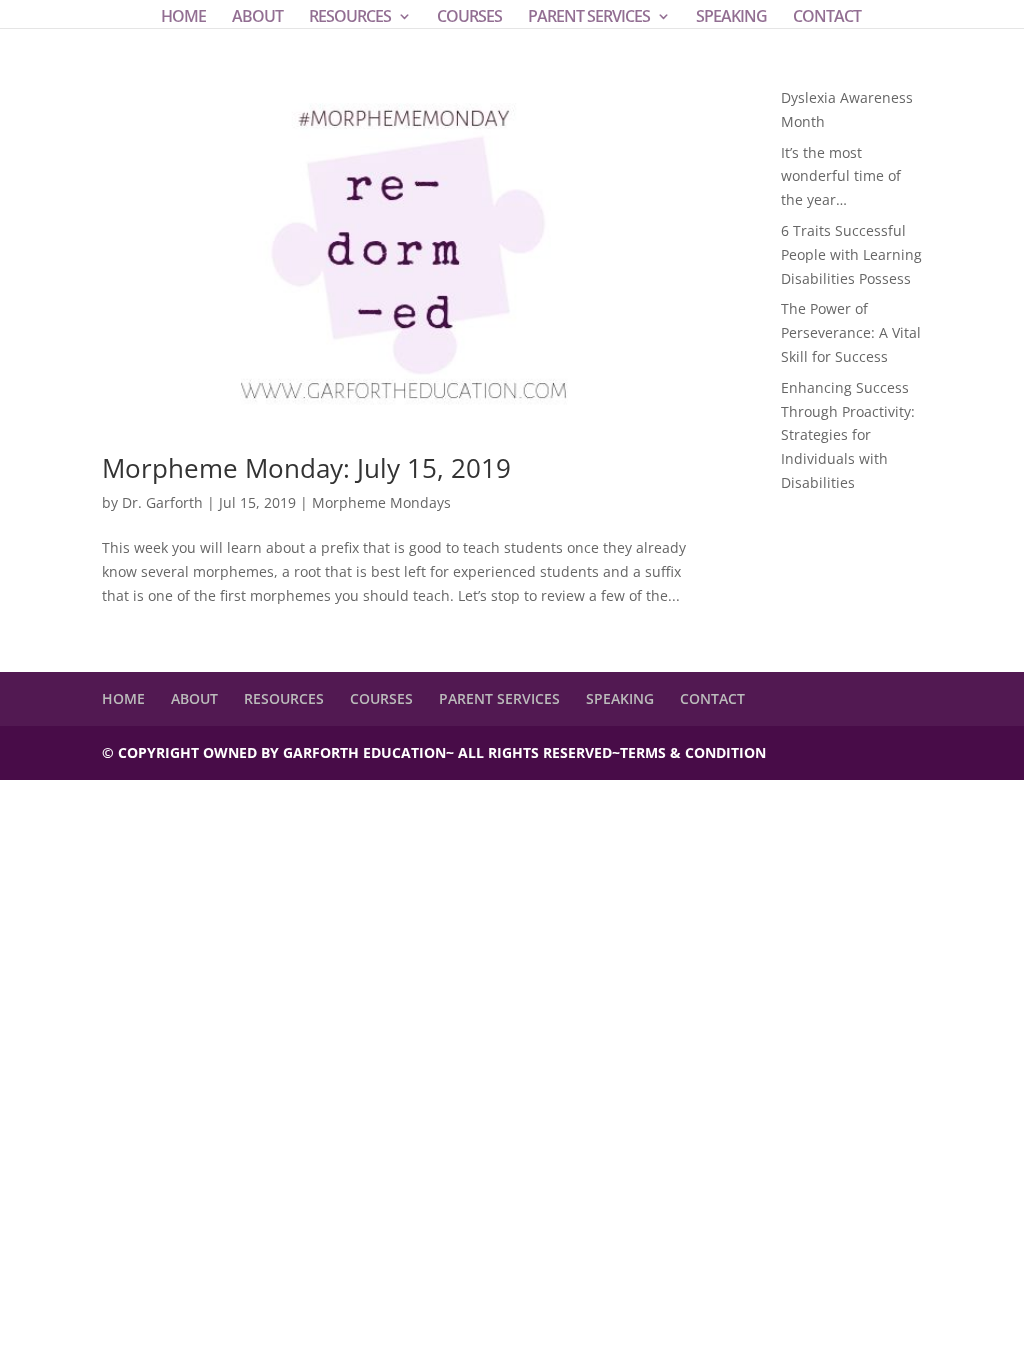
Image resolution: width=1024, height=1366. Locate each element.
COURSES (469, 18)
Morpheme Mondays (381, 502)
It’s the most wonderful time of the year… (841, 176)
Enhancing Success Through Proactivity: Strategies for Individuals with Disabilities (848, 435)
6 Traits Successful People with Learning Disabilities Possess (851, 254)
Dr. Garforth (162, 502)
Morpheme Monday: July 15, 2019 (306, 468)
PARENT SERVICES (589, 18)
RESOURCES (350, 18)
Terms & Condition (693, 752)
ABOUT (257, 18)
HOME (183, 18)
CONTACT (827, 18)
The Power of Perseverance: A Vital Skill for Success (851, 332)
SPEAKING (731, 18)
